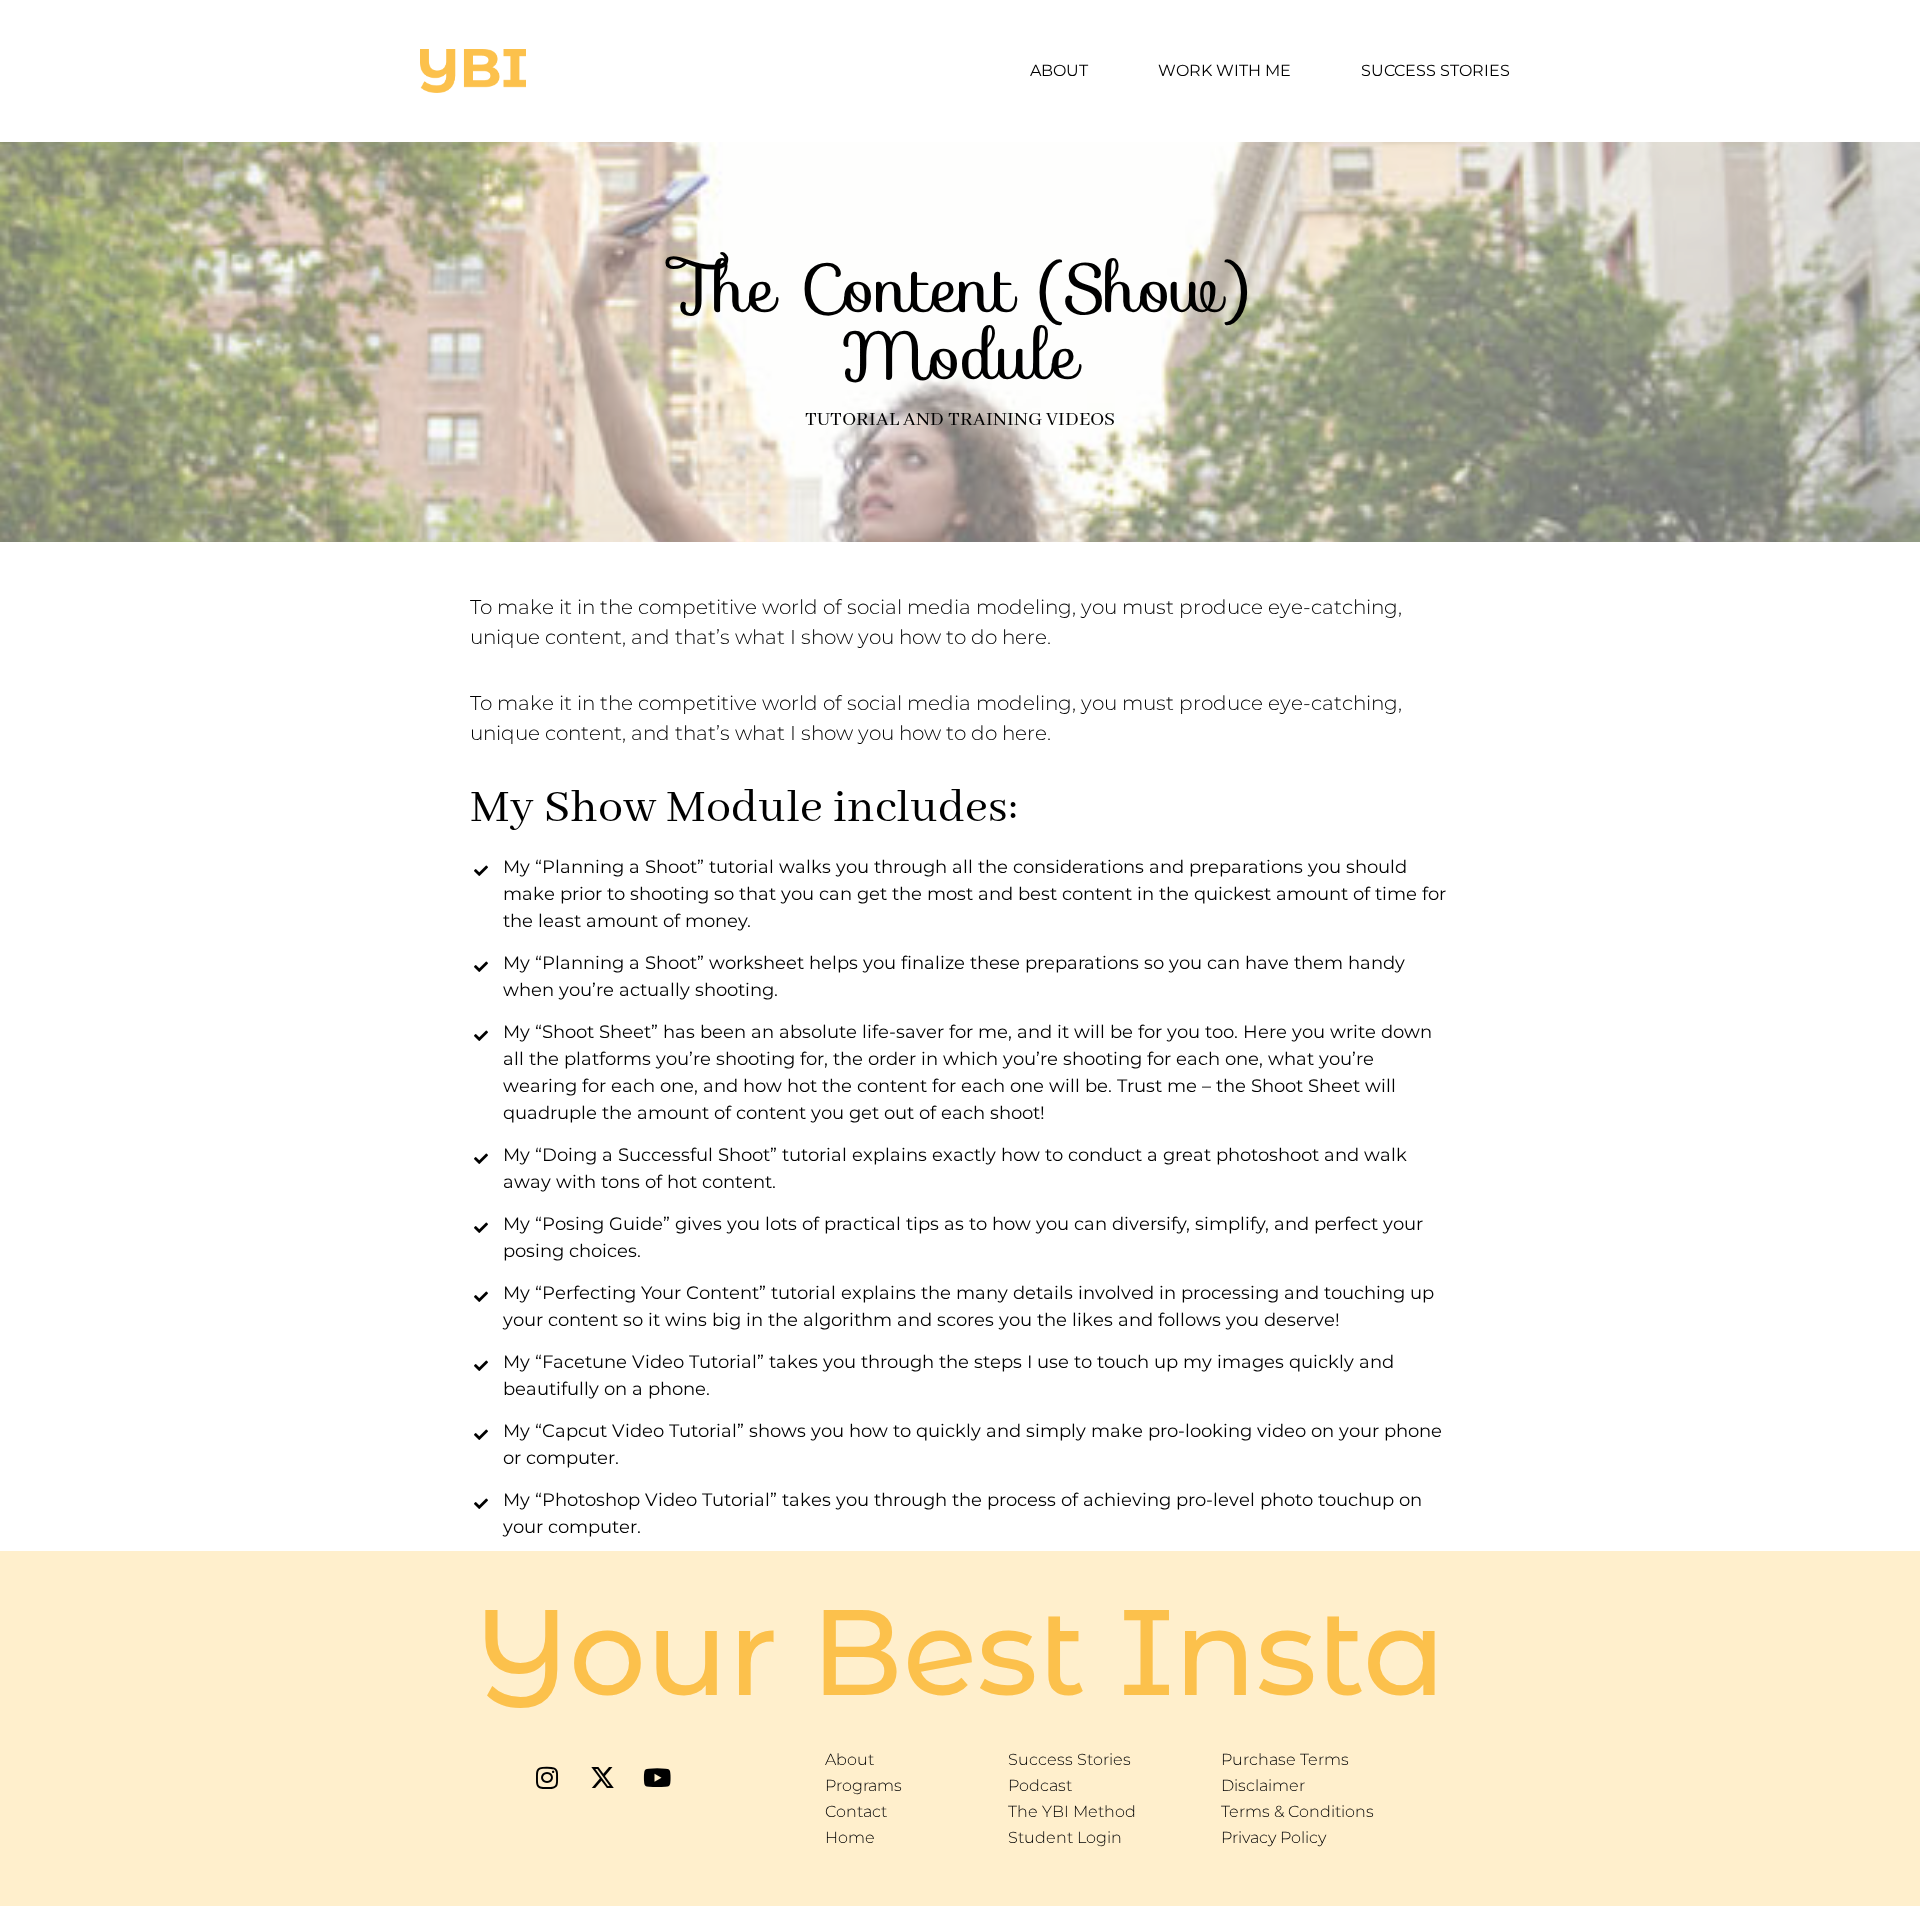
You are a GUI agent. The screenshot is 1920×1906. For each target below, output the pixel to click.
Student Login (1065, 1837)
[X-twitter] (602, 1777)
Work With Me (1224, 70)
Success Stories (1435, 70)
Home (850, 1837)
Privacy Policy (1273, 1837)
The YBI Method (1072, 1811)
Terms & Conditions (1297, 1811)
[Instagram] (547, 1777)
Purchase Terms (1285, 1759)
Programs (863, 1785)
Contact (856, 1811)
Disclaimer (1263, 1785)
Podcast (1040, 1785)
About (1059, 70)
